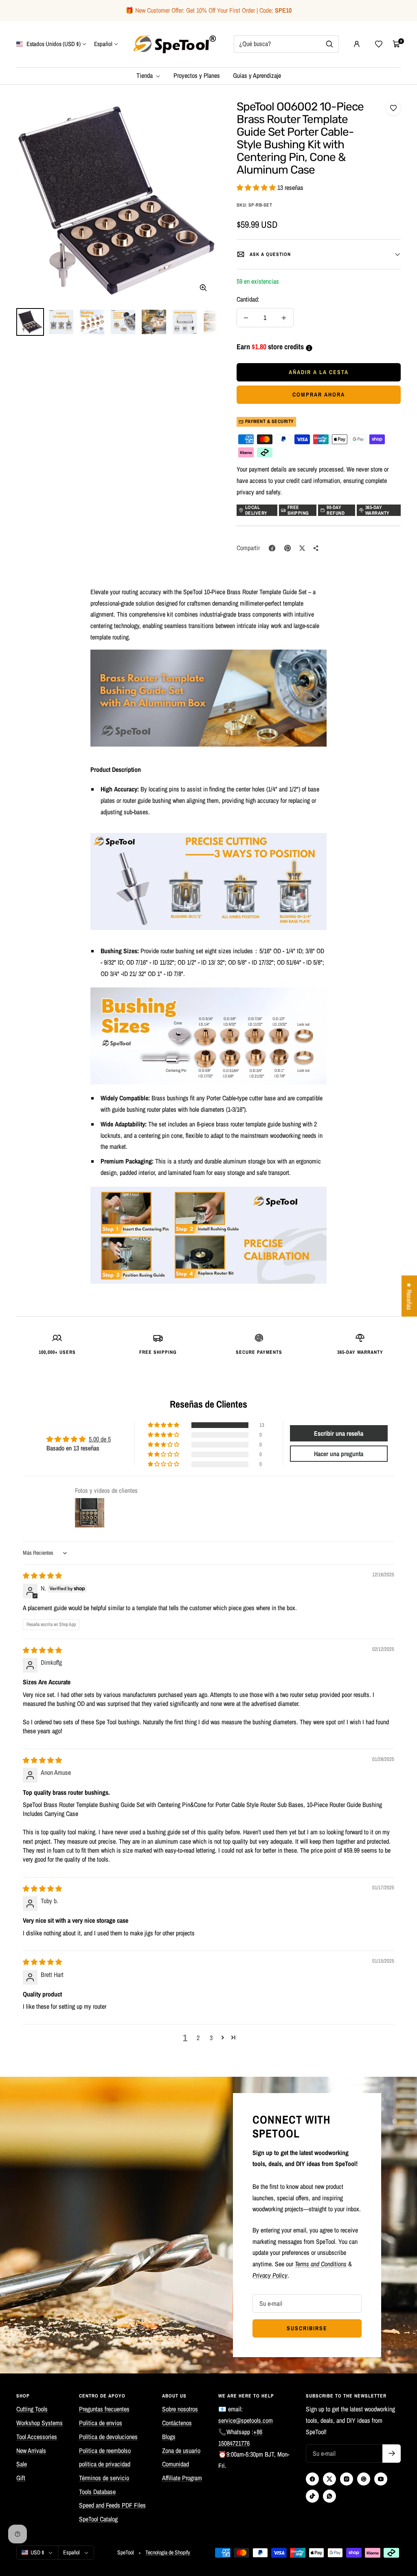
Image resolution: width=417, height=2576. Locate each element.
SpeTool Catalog (98, 2519)
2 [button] (198, 2038)
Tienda (145, 75)
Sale (22, 2464)
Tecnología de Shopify (168, 2552)
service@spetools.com (246, 2420)
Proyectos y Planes (197, 75)
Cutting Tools (32, 2409)
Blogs (169, 2437)
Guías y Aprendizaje (257, 75)
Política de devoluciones (108, 2437)
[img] (42, 1576)
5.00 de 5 (100, 1439)
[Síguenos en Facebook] (312, 2479)
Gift (21, 2478)
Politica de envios (101, 2423)
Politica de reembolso (105, 2450)
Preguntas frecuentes (104, 2409)
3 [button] (211, 2038)
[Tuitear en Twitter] (302, 548)
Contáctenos (177, 2423)
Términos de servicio (104, 2478)
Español (103, 44)
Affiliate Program (182, 2478)
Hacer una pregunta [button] (339, 1454)
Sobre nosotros (180, 2409)
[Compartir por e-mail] (316, 548)
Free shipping (298, 510)
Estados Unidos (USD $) (53, 44)
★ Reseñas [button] (409, 1296)
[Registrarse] (392, 2454)
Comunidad (176, 2464)
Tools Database (97, 2492)
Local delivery (256, 510)
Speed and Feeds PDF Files (112, 2505)
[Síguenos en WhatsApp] (329, 2496)
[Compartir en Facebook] (272, 548)
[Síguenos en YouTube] (381, 2479)
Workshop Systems (40, 2423)
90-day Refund (336, 510)
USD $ (37, 2552)
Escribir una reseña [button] (339, 1433)
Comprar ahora (319, 394)
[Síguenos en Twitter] (329, 2479)
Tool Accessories (37, 2437)
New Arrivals (31, 2450)
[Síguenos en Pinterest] (364, 2479)
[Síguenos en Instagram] (347, 2479)
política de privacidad (105, 2464)
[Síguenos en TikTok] (312, 2496)
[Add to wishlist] (393, 108)
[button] (257, 187)
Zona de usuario (181, 2450)
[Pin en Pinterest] (288, 548)
